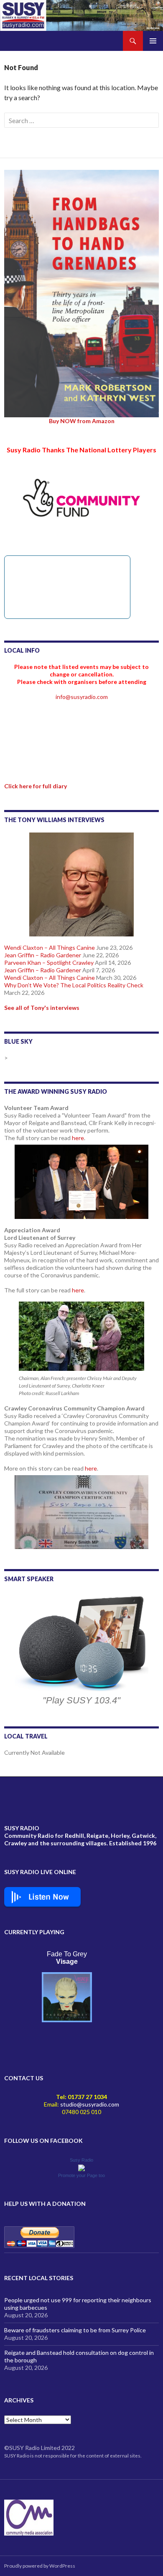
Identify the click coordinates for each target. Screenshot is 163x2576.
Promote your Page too (81, 2175)
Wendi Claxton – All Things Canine (50, 947)
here (78, 1138)
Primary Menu (153, 41)
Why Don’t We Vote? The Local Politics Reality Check (74, 985)
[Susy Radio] (81, 2167)
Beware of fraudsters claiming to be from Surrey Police (75, 2330)
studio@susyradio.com (90, 2104)
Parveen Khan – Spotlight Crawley (49, 963)
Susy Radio (81, 2160)
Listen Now (49, 1897)
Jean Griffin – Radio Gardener (43, 955)
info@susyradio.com (82, 697)
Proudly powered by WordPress (40, 2566)
